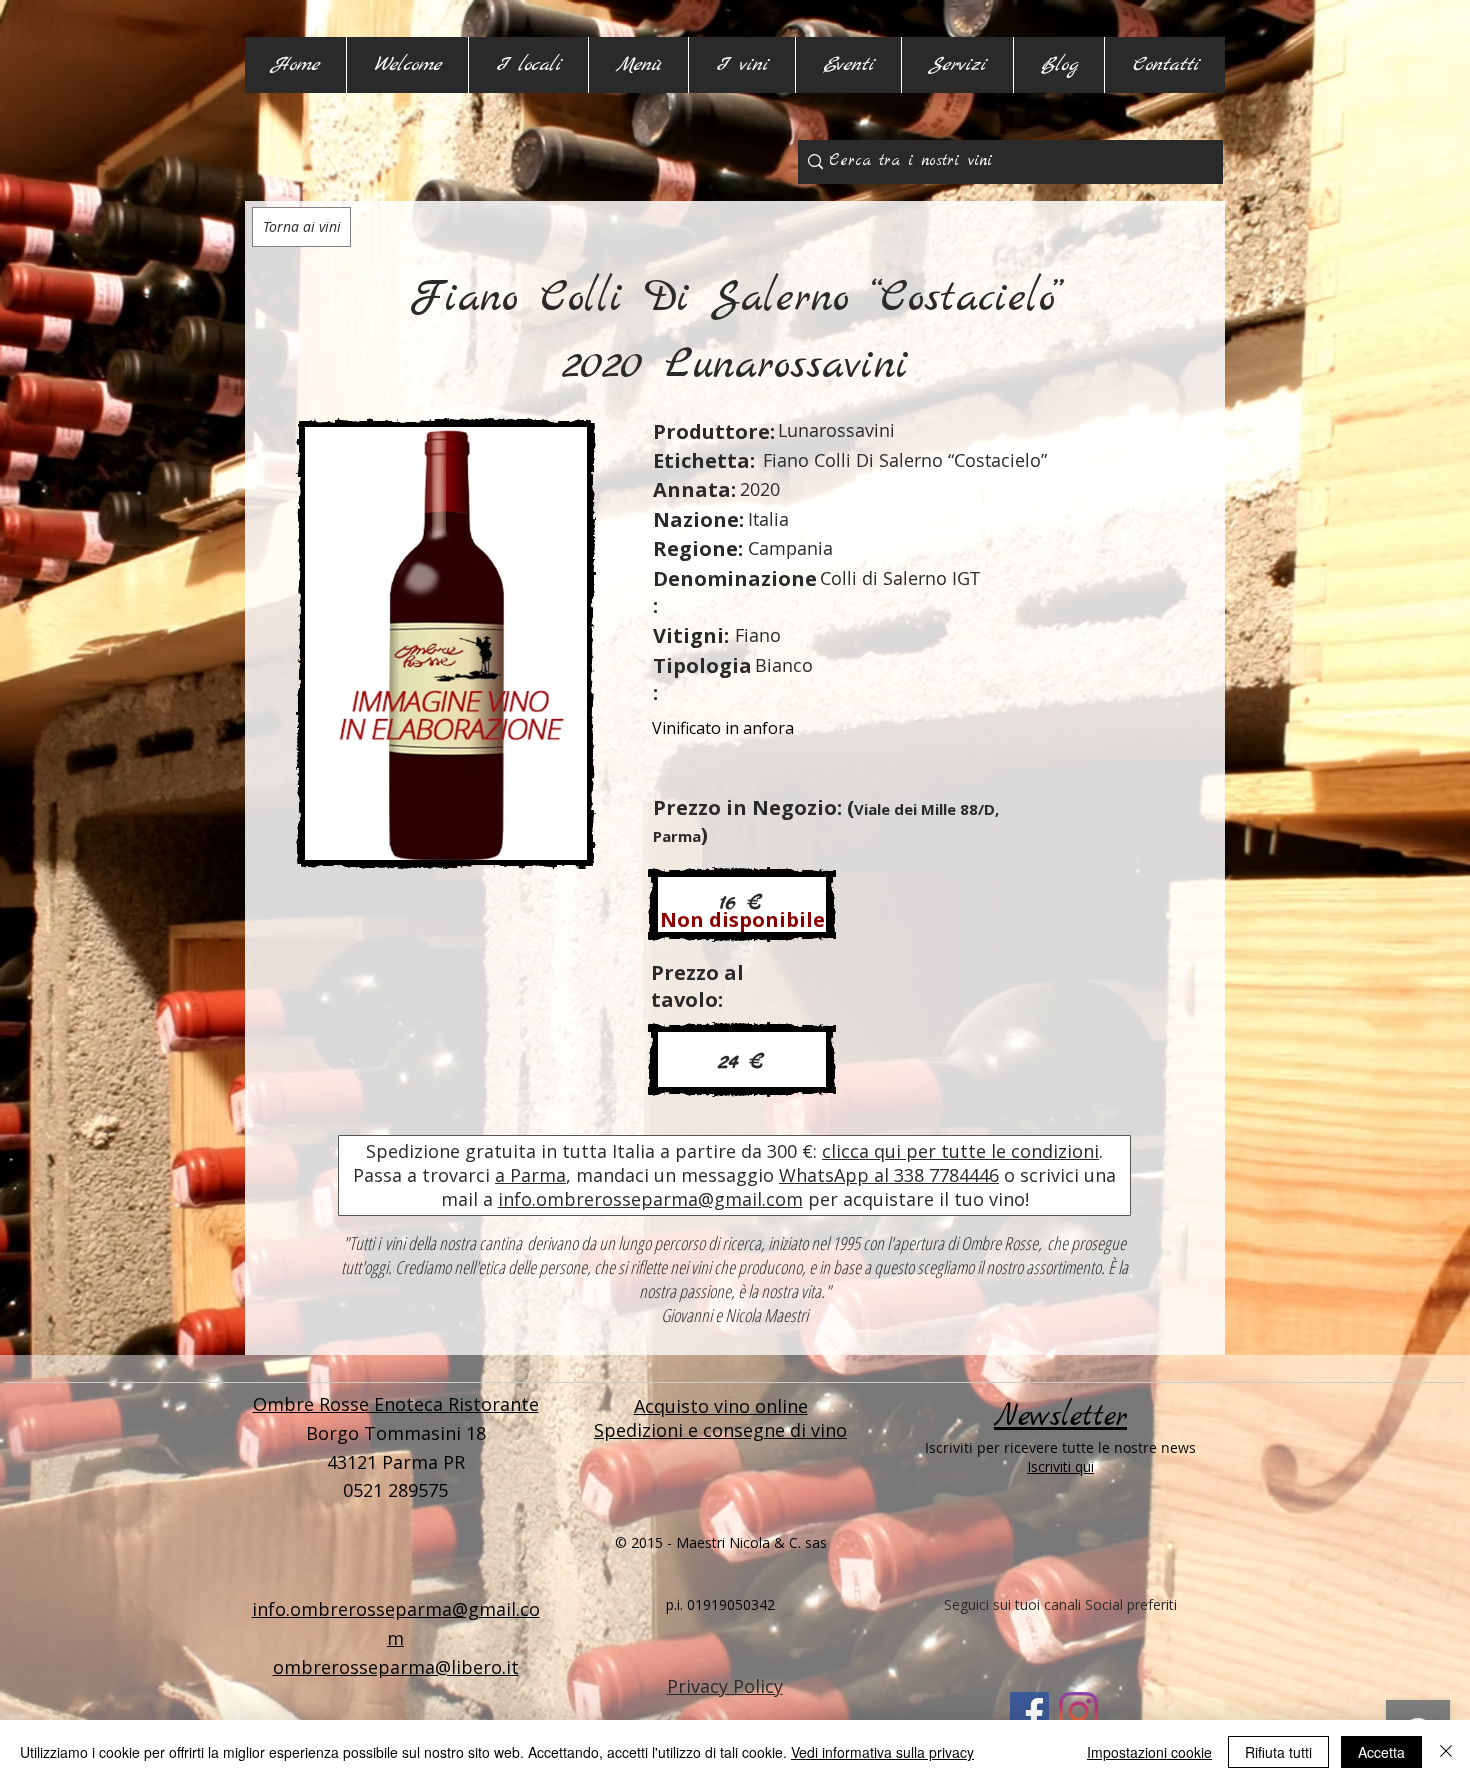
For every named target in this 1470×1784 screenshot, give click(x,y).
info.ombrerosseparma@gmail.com (650, 1199)
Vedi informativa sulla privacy (882, 1752)
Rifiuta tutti (1278, 1752)
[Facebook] (1029, 1711)
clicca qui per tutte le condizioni (960, 1151)
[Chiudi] (1446, 1752)
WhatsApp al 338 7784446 (889, 1175)
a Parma (530, 1175)
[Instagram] (1078, 1711)
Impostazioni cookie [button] (1149, 1752)
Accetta (1381, 1752)
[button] (528, 65)
